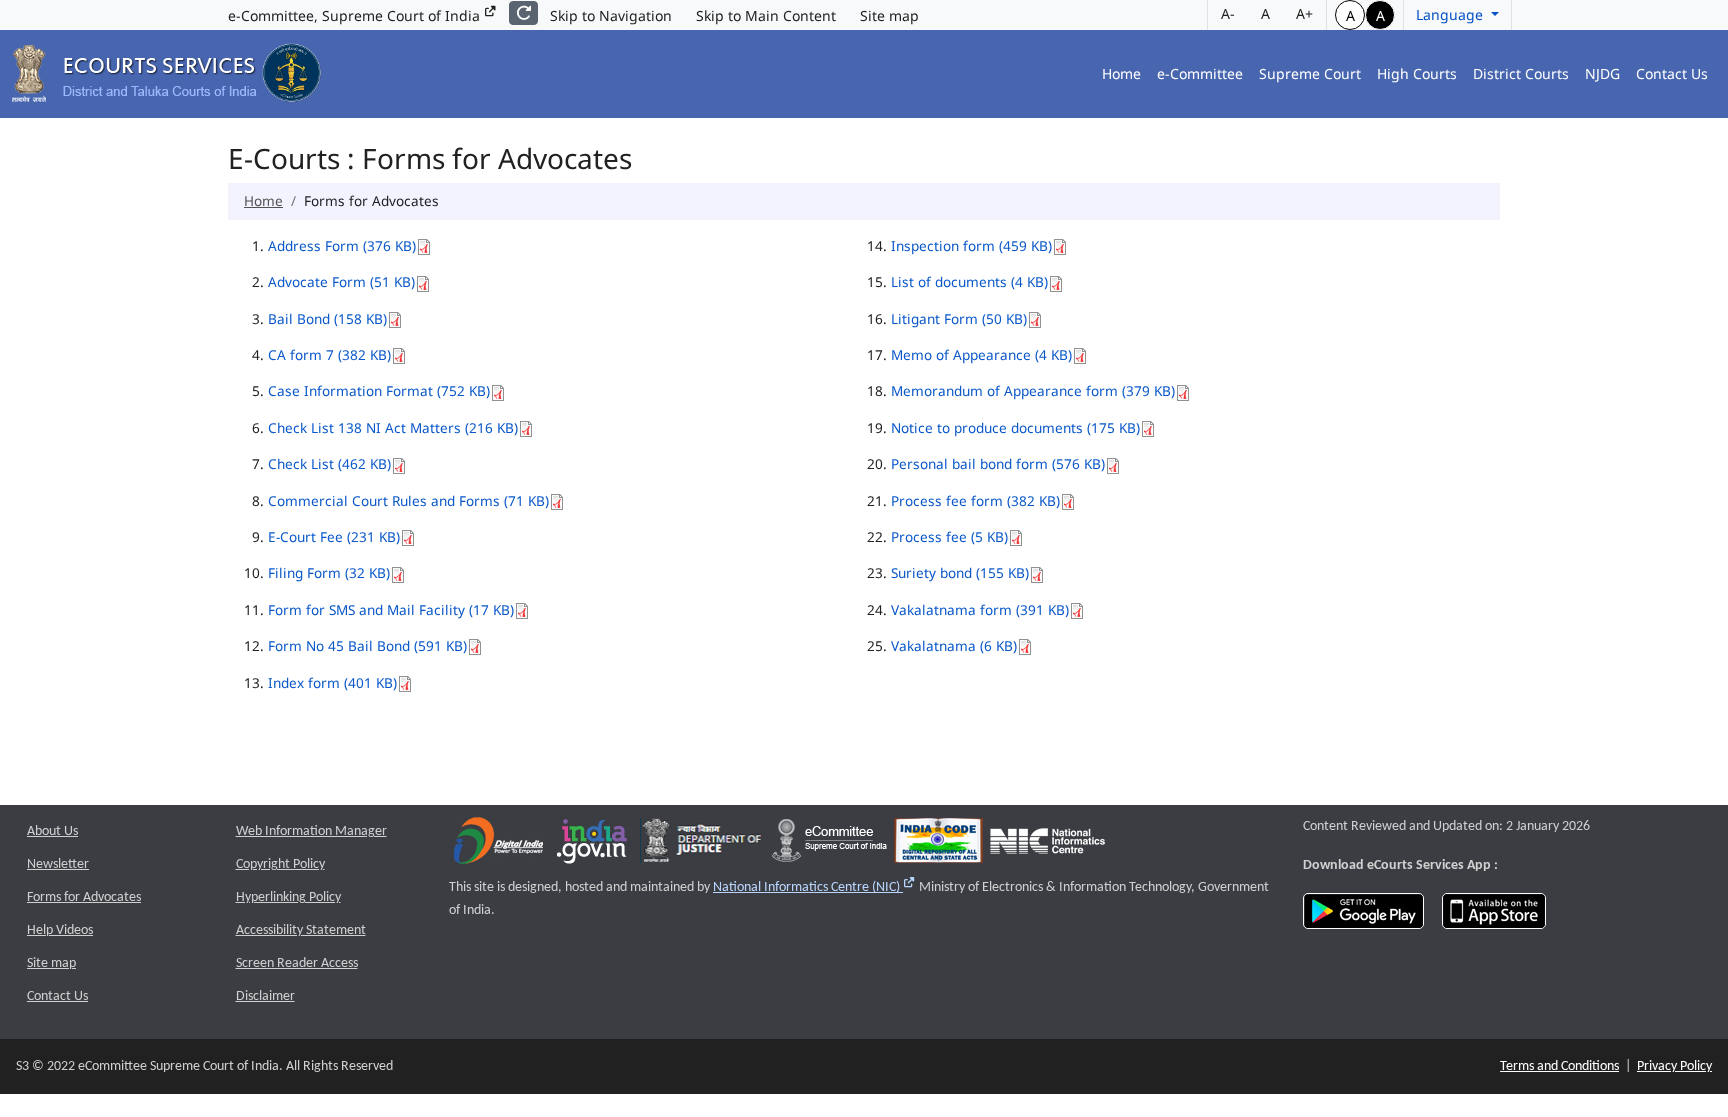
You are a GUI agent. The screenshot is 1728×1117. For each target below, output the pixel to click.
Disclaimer (265, 996)
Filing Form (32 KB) (329, 572)
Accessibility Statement (301, 930)
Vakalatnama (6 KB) (954, 645)
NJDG (1602, 73)
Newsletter (58, 864)
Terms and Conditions (1559, 1066)
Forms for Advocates (84, 897)
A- (1228, 13)
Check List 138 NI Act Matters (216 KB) (393, 427)
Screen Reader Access (297, 963)
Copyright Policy (280, 864)
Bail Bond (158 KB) (327, 318)
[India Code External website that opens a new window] (938, 845)
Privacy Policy (1674, 1066)
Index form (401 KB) (332, 682)
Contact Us (1672, 73)
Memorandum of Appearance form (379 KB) (1033, 390)
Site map (889, 15)
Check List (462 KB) (329, 463)
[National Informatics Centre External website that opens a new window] (1047, 845)
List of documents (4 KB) (969, 281)
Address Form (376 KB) (342, 245)
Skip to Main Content (766, 15)
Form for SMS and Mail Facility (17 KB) (391, 609)
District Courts (1521, 73)
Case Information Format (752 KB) (379, 390)
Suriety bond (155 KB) (960, 572)
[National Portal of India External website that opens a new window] (593, 845)
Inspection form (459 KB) (971, 245)
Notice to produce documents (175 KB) (1015, 427)
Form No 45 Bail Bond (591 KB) (367, 645)
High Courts (1417, 73)
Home (1121, 73)
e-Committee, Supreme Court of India (356, 15)
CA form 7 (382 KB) (329, 354)
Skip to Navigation (611, 15)
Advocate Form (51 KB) (341, 281)
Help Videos (60, 930)
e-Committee (1200, 73)
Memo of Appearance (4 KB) (981, 354)
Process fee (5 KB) (949, 536)
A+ (1304, 13)
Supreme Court (1310, 73)
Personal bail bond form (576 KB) (998, 463)
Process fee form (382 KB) (975, 500)
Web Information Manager (311, 831)
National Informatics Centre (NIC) (814, 887)
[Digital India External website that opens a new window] (498, 845)
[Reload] (523, 13)
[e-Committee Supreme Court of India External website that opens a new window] (829, 845)
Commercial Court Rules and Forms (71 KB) (408, 500)
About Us (52, 831)
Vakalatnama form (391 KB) (980, 609)
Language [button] (1451, 14)
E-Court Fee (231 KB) (334, 536)
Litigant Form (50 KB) (959, 318)
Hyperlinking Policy (288, 897)
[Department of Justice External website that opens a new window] (702, 845)
